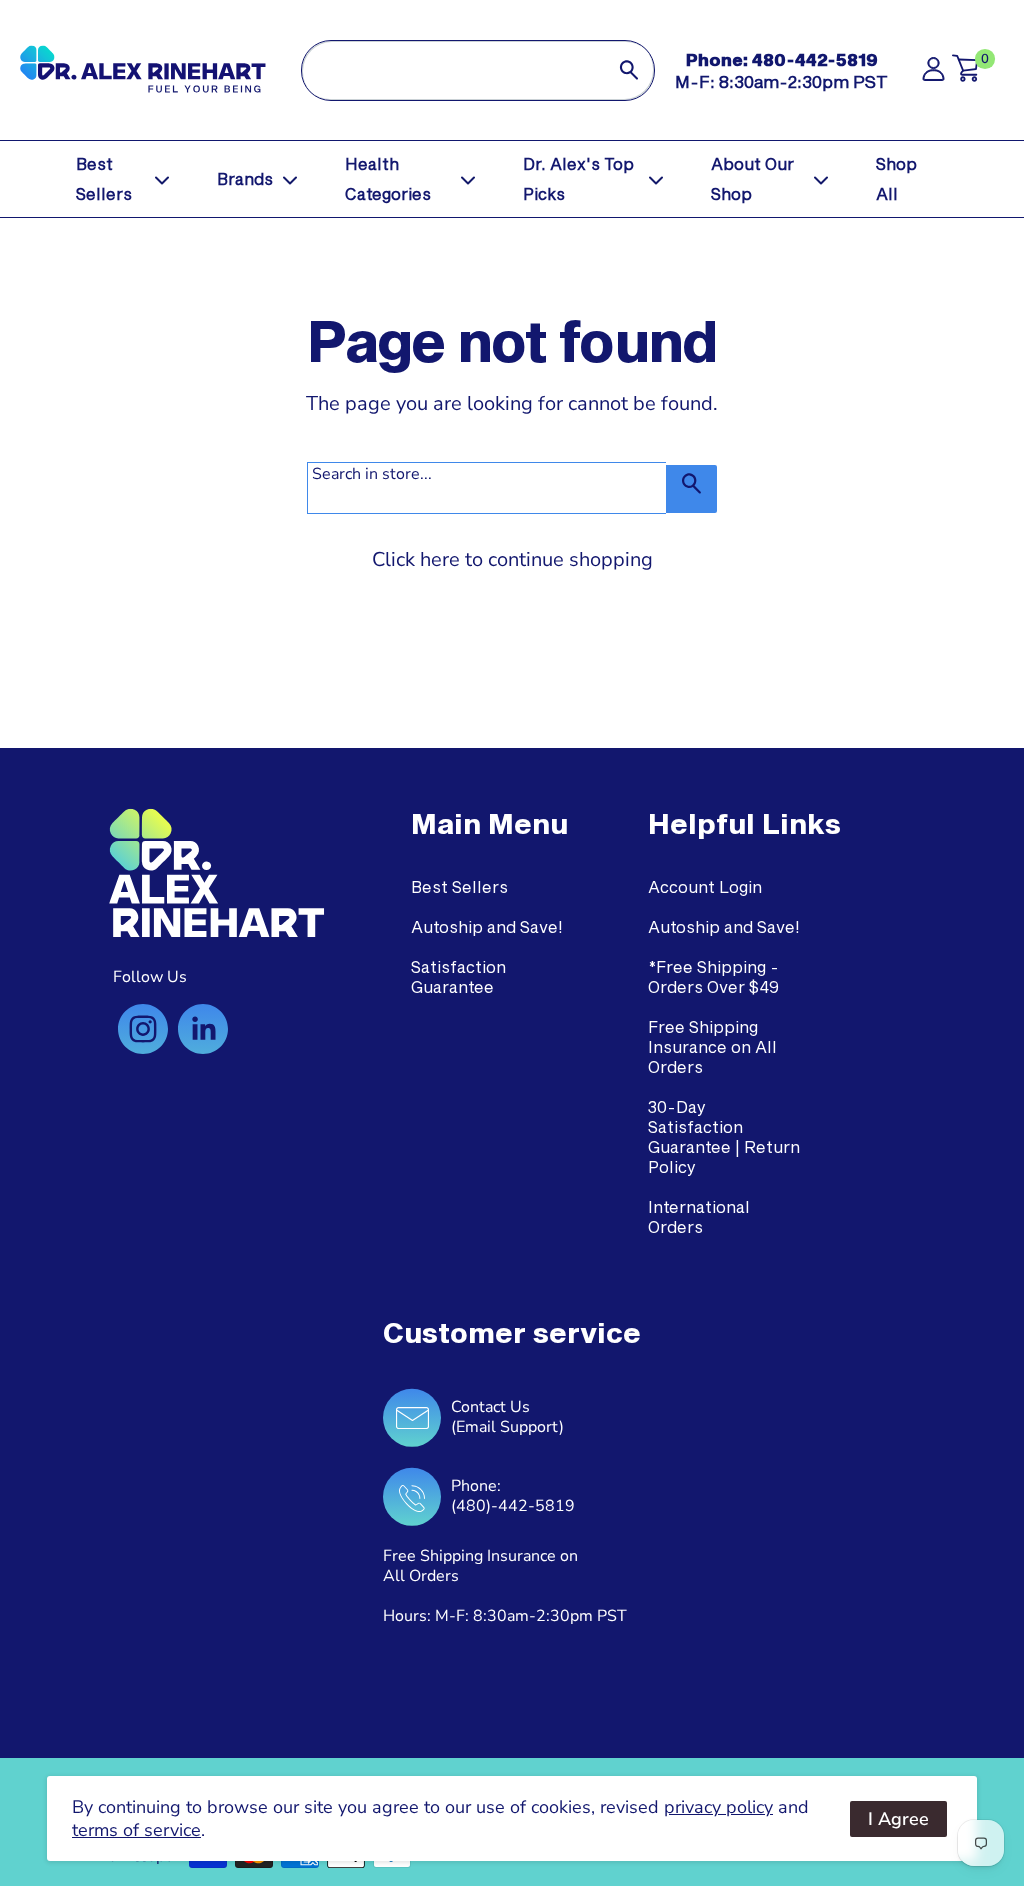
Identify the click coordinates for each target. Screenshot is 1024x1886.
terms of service (136, 1830)
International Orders (699, 1216)
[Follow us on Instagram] (143, 1029)
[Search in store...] (691, 489)
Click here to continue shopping (512, 559)
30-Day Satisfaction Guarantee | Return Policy (724, 1136)
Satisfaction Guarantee (458, 976)
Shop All (896, 178)
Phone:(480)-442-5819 (513, 1496)
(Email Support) (507, 1427)
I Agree (898, 1819)
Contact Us (490, 1407)
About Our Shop (752, 178)
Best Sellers (104, 178)
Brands (245, 178)
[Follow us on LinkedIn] (203, 1029)
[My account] (933, 74)
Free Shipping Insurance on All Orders (712, 1046)
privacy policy (718, 1807)
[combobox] (453, 70)
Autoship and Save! (487, 926)
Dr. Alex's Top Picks (578, 178)
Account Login (705, 886)
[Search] (629, 70)
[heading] (489, 824)
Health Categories (388, 178)
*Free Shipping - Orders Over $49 (713, 976)
